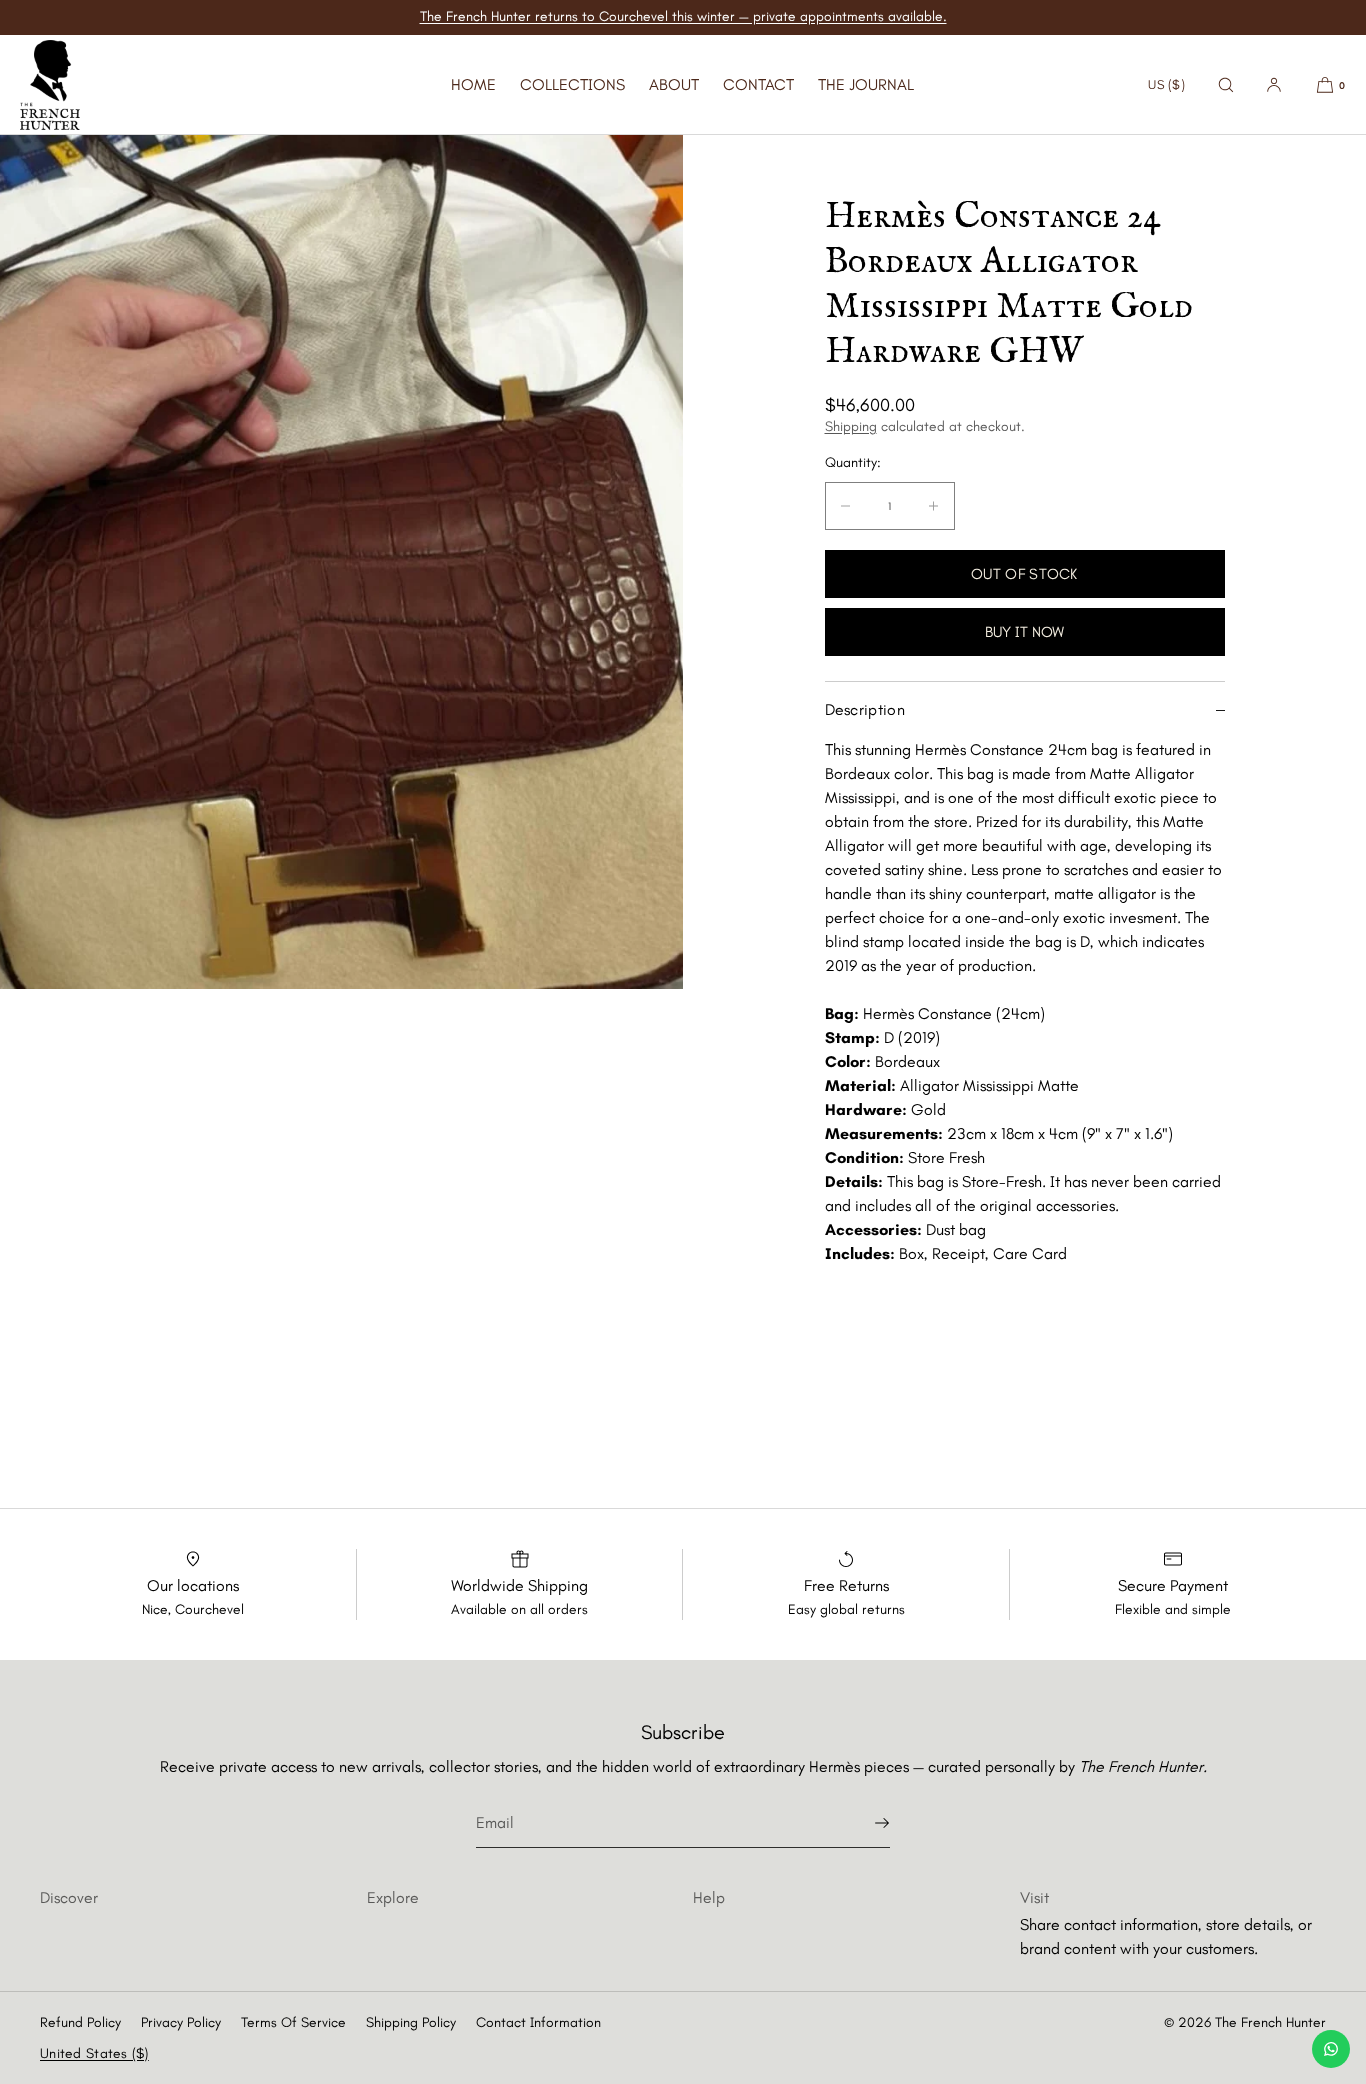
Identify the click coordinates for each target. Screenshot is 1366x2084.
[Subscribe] (865, 1823)
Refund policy (80, 2022)
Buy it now (1024, 632)
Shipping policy (411, 2022)
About (674, 84)
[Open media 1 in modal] (341, 562)
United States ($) (94, 2053)
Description (865, 709)
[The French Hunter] (50, 85)
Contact (758, 84)
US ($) (1166, 84)
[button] (1226, 84)
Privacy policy (181, 2022)
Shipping (851, 426)
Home (473, 84)
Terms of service (293, 2022)
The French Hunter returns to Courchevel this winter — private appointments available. (683, 16)
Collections (572, 84)
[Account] (1274, 84)
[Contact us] (1331, 2049)
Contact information (538, 2022)
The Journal (866, 84)
